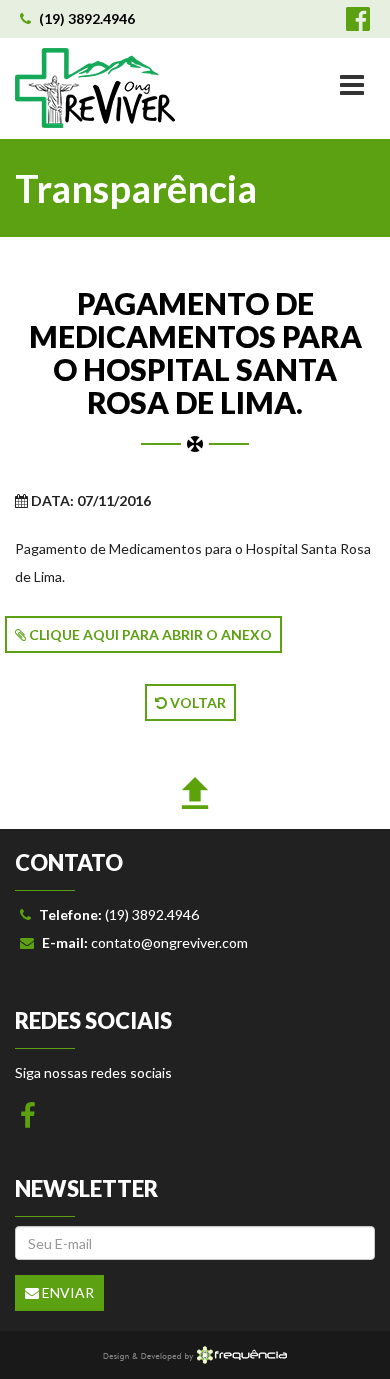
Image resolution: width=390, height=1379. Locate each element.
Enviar (66, 1292)
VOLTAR (196, 702)
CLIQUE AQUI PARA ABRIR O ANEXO (149, 634)
